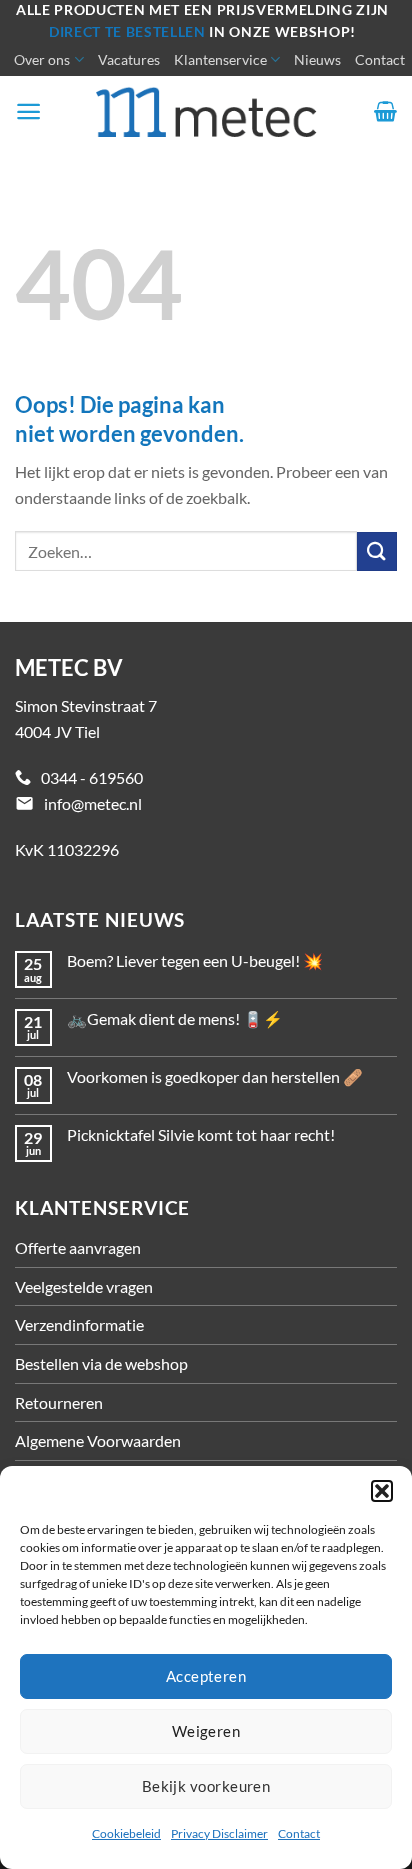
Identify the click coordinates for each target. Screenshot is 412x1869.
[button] (382, 1491)
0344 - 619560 (92, 777)
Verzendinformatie (79, 1324)
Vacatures (129, 59)
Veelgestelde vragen (84, 1286)
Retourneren (59, 1402)
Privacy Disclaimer (219, 1833)
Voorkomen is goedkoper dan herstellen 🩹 (215, 1076)
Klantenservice (220, 59)
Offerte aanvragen (78, 1247)
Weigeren (206, 1731)
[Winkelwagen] (385, 111)
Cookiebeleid (126, 1833)
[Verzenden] (377, 551)
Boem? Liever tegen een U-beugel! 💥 (195, 960)
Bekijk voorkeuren (206, 1786)
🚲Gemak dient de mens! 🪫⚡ (175, 1018)
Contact (299, 1833)
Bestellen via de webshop (101, 1363)
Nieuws (317, 59)
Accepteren (206, 1676)
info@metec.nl (93, 803)
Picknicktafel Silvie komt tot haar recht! (201, 1134)
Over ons (42, 59)
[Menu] (28, 111)
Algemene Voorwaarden (98, 1440)
